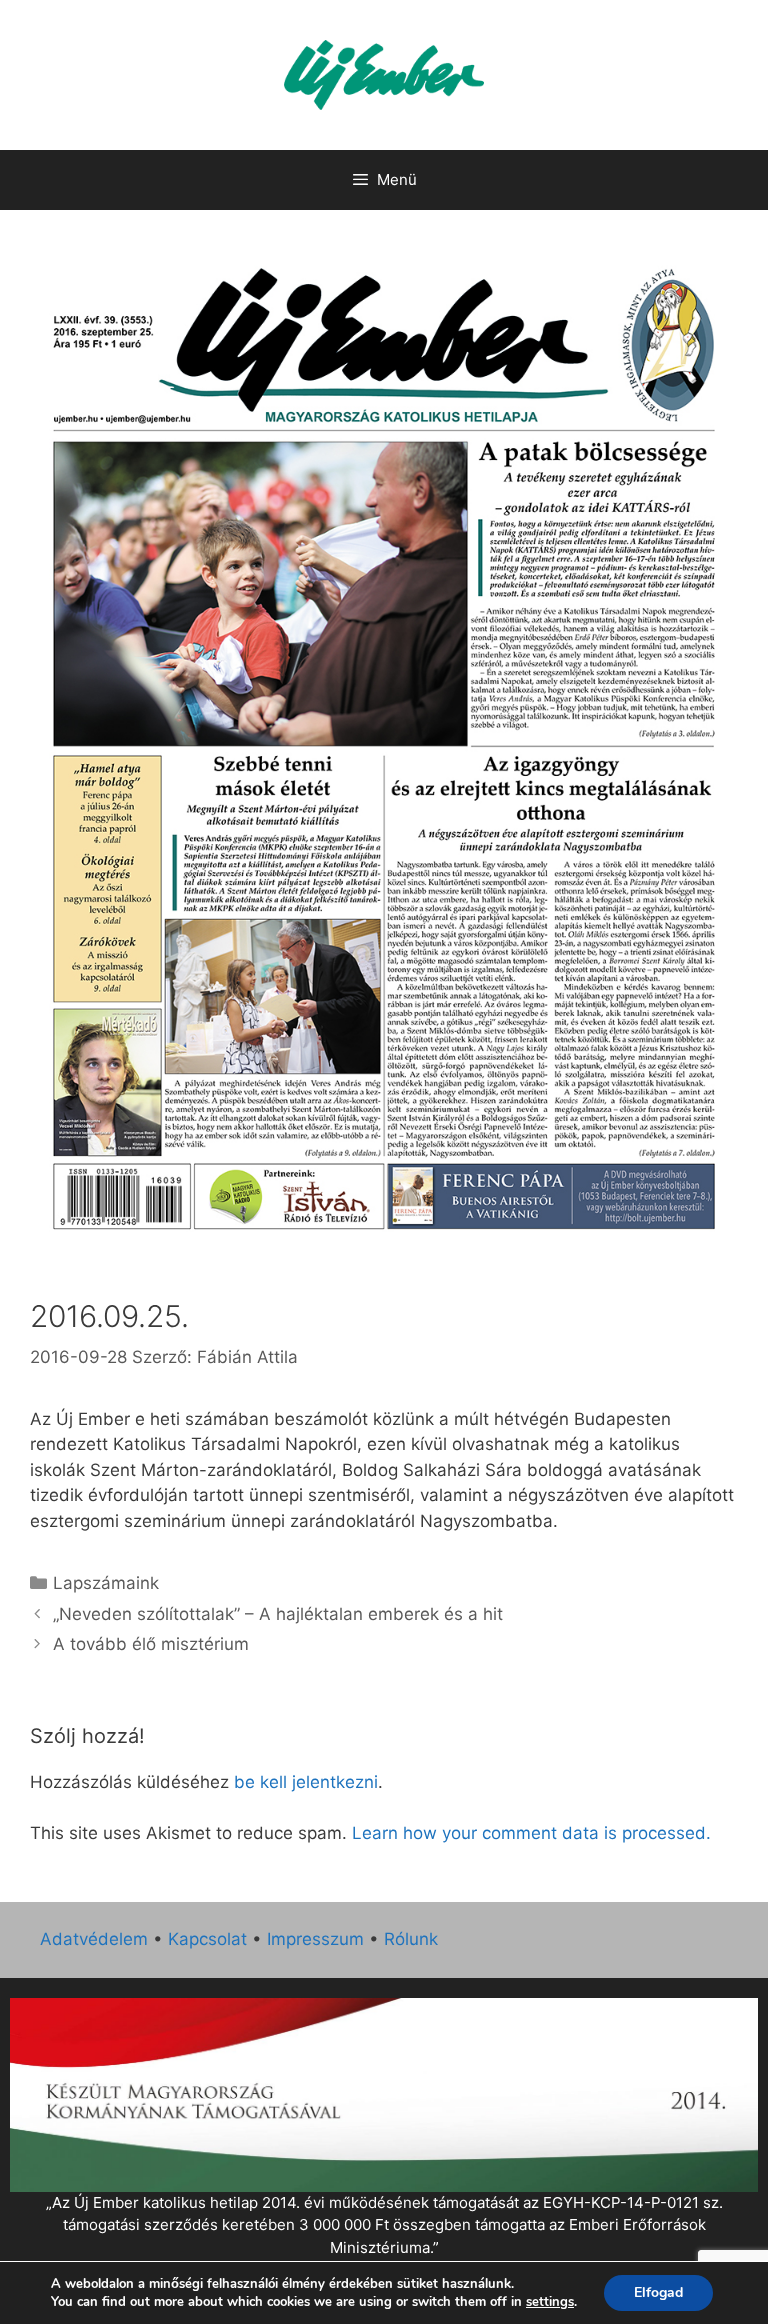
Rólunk (411, 1939)
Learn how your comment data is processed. (531, 1833)
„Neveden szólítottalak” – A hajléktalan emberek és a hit (278, 1614)
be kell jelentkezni (306, 1782)
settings (550, 2302)
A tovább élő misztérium (151, 1644)
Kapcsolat (207, 1939)
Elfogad (658, 2292)
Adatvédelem (94, 1939)
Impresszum (315, 1939)
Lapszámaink (106, 1583)
